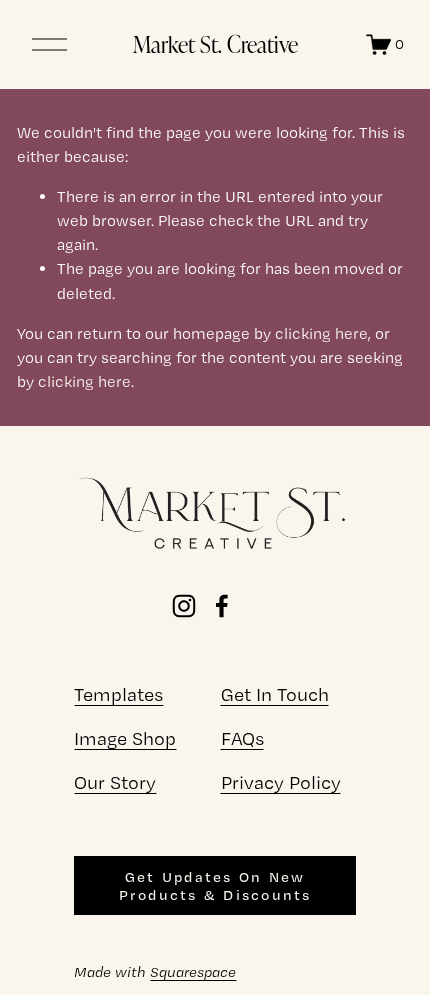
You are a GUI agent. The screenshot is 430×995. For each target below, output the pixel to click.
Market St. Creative (215, 44)
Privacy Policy (281, 782)
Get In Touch (275, 694)
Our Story (115, 782)
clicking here (321, 333)
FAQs (242, 738)
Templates (118, 694)
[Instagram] (184, 606)
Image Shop (125, 738)
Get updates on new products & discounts (215, 886)
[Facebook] (222, 606)
